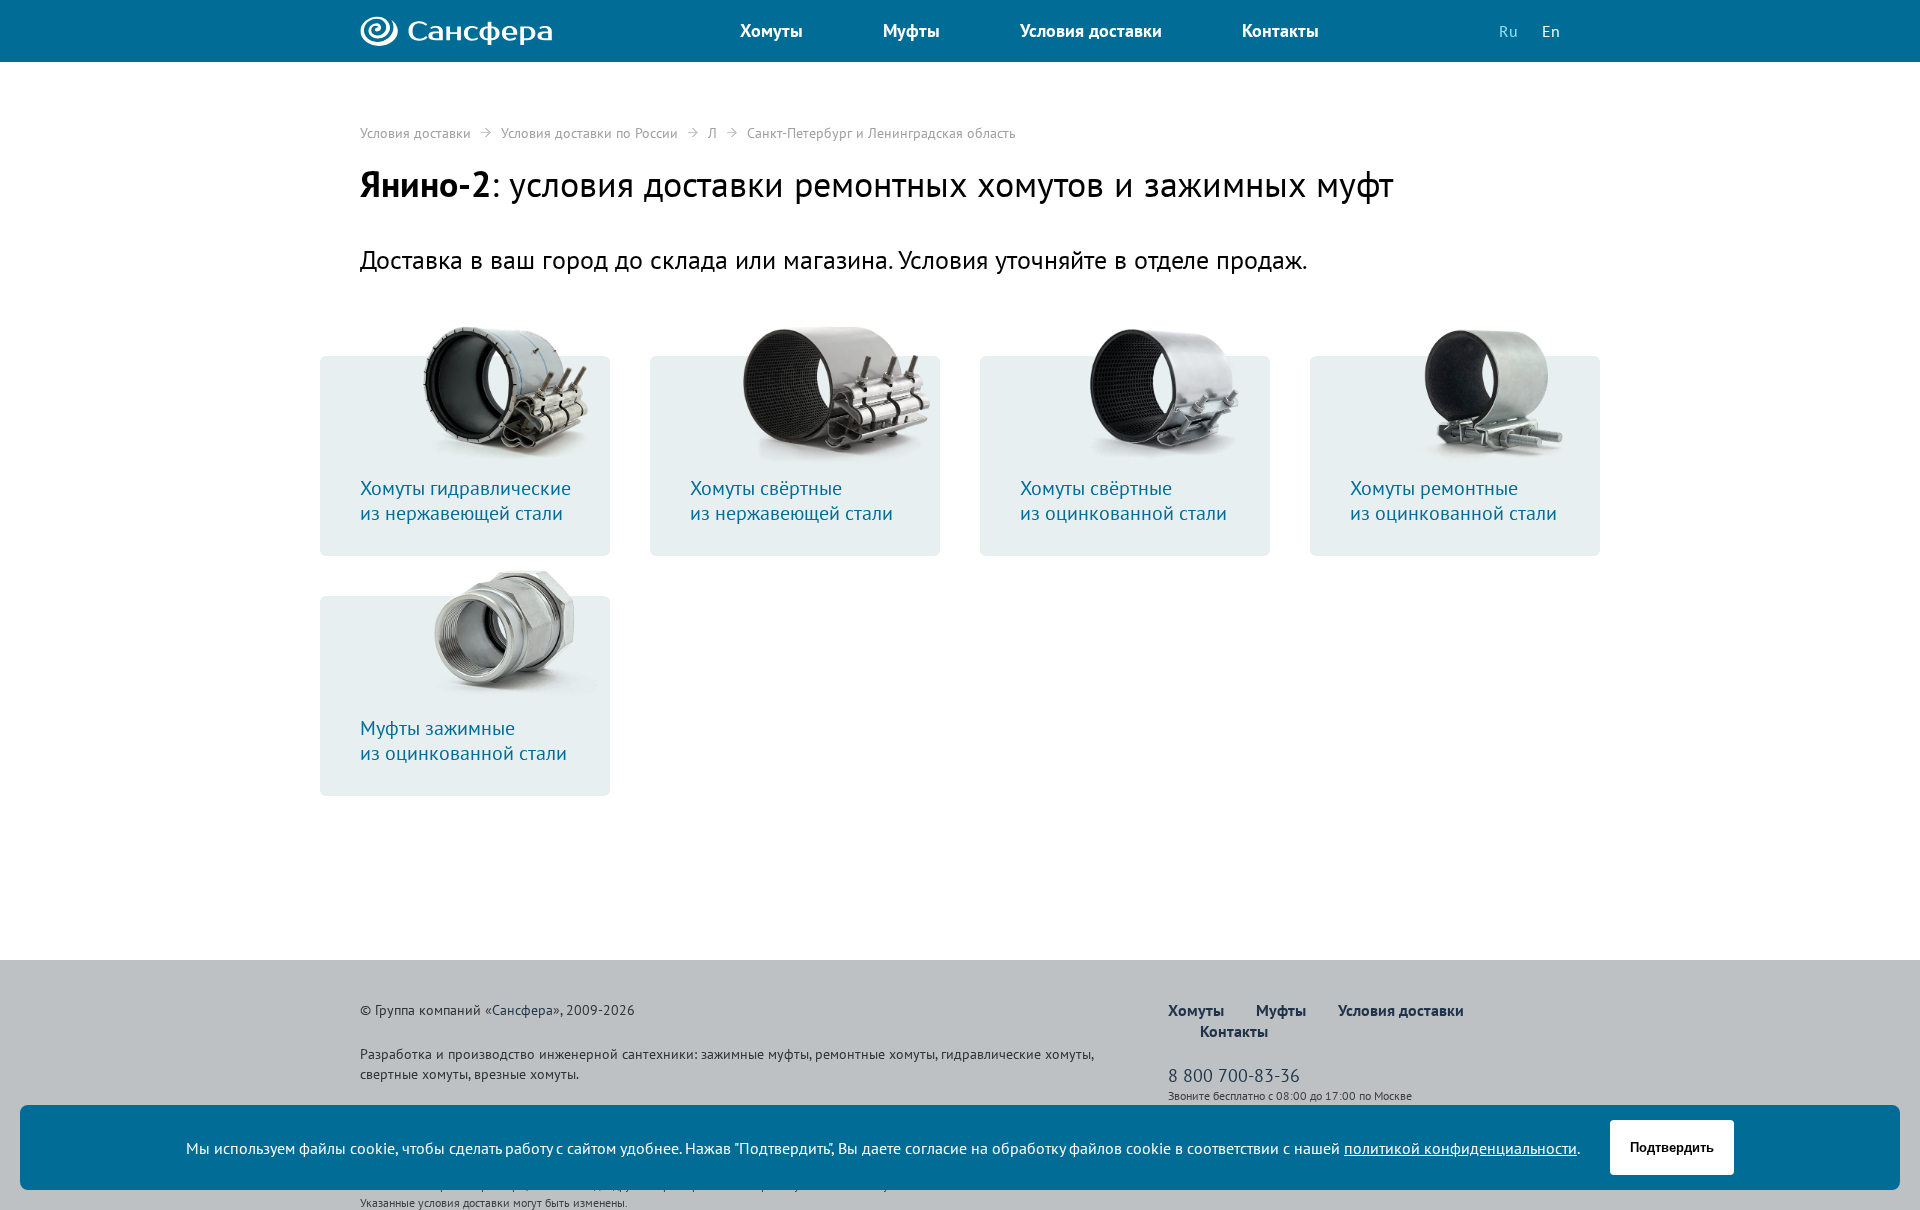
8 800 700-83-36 (1234, 1075)
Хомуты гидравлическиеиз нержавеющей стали (465, 500)
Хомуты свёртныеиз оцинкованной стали (1123, 500)
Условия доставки (415, 133)
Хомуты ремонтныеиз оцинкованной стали (1453, 500)
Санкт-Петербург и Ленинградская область (881, 133)
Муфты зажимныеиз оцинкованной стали (463, 740)
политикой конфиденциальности (1460, 1148)
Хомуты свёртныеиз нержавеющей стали (791, 500)
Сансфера (522, 1010)
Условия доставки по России (589, 133)
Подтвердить (1672, 1147)
